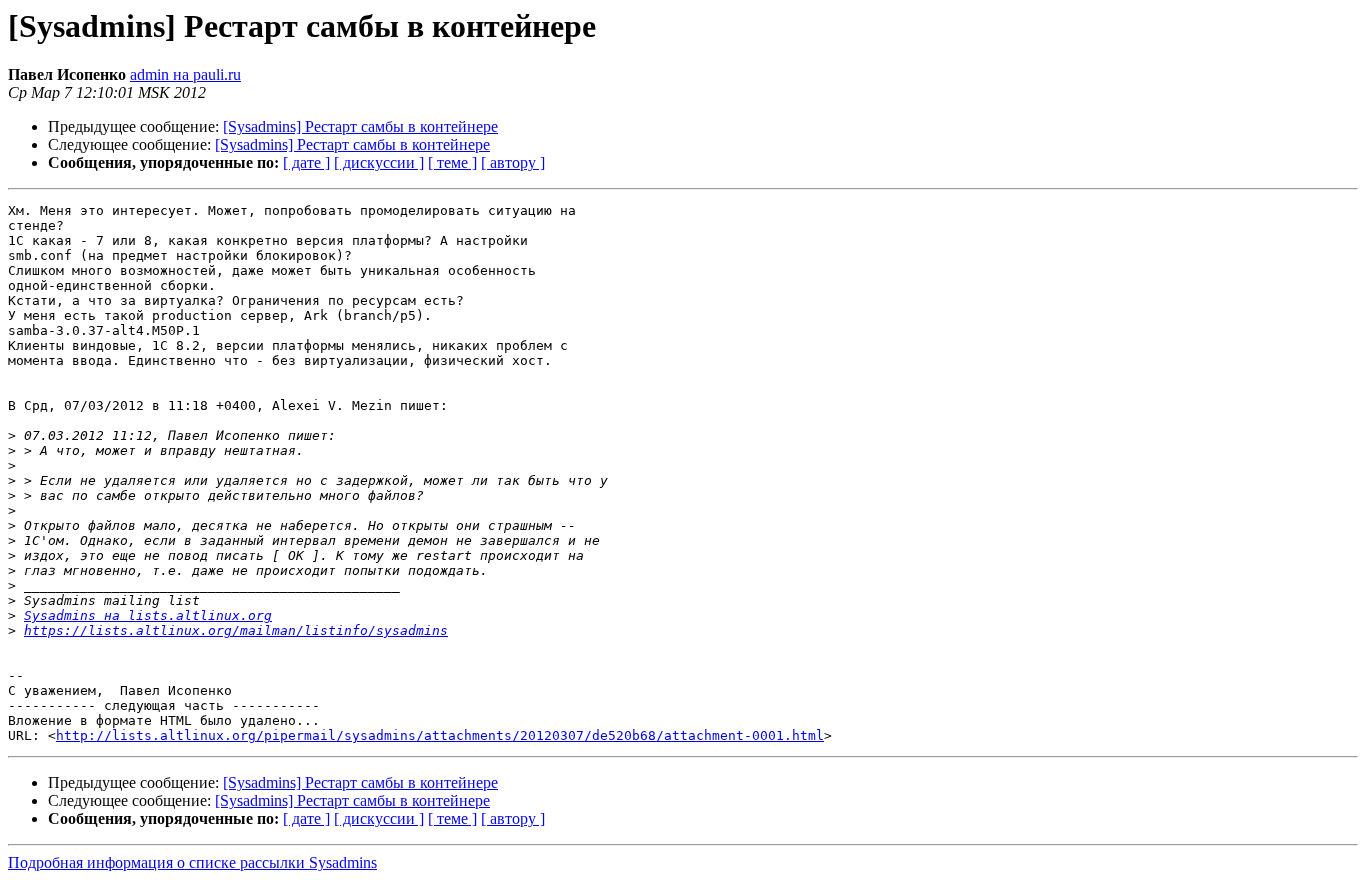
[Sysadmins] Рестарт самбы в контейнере (360, 126)
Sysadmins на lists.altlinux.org (148, 615)
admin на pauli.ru (185, 74)
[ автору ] (513, 162)
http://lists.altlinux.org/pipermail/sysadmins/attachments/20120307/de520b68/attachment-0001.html (440, 735)
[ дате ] (306, 162)
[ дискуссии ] (379, 162)
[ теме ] (452, 162)
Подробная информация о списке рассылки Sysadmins (192, 862)
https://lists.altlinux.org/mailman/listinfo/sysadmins (236, 630)
